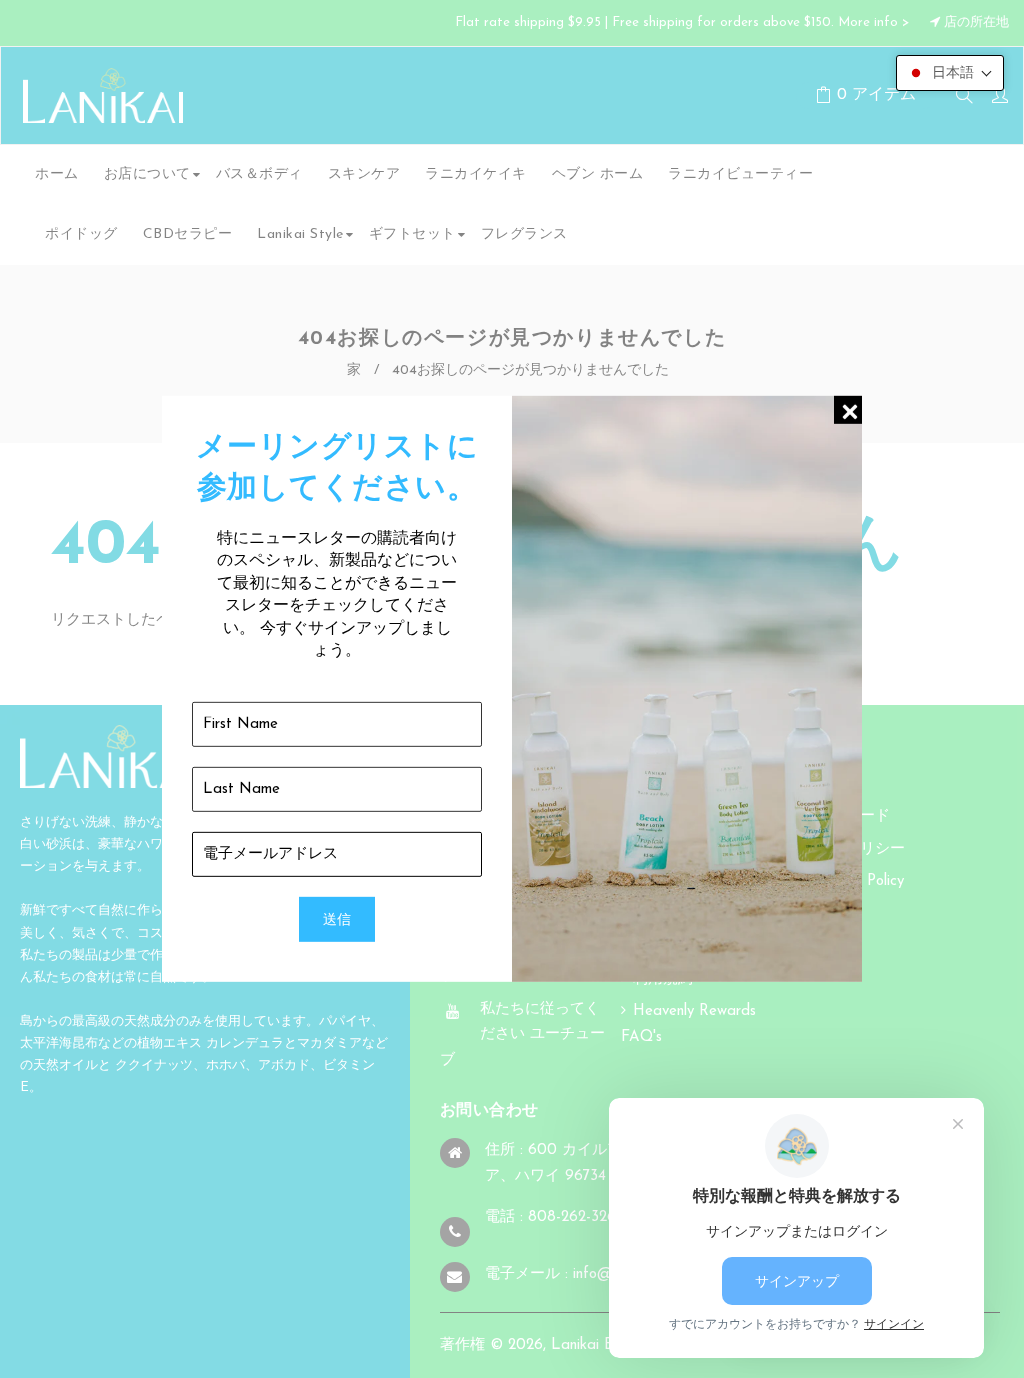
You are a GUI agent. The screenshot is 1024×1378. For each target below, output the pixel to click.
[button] (950, 73)
